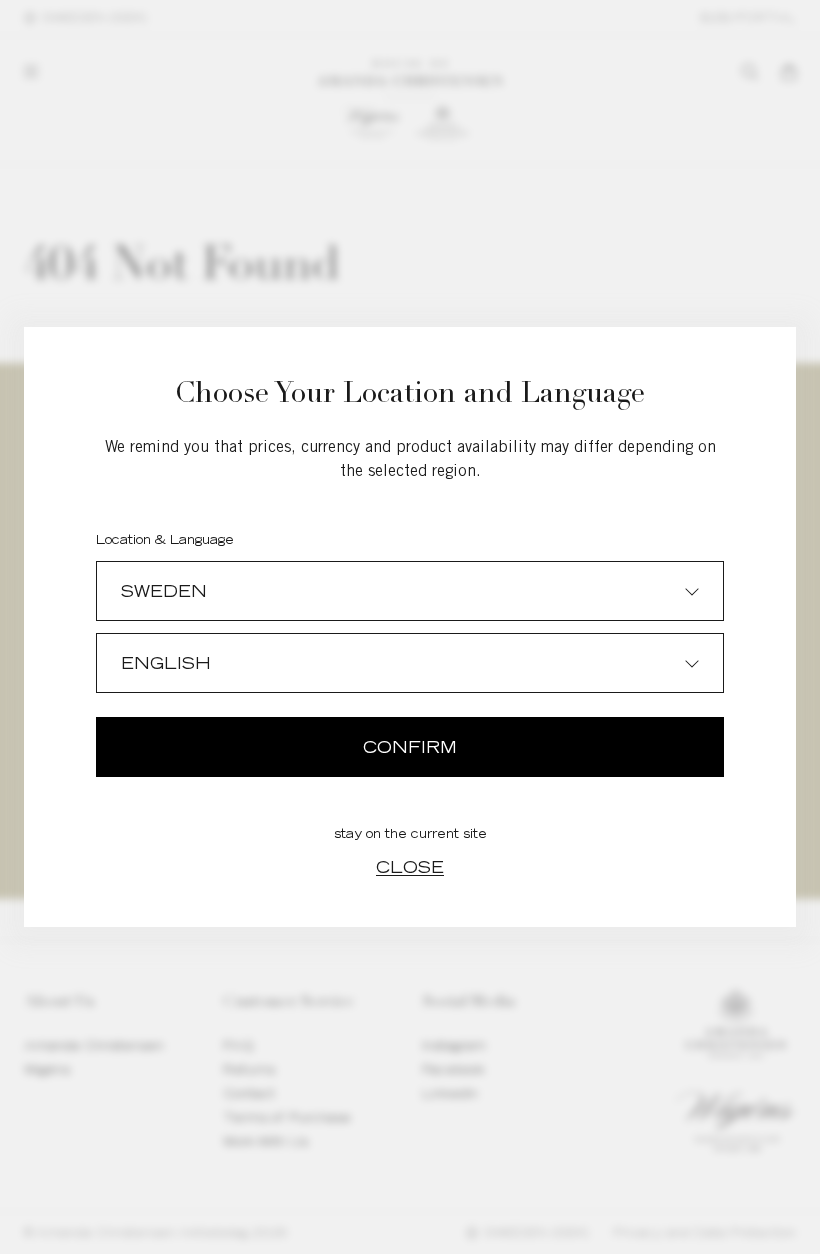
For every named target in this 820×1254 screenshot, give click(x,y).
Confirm (410, 747)
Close (410, 867)
